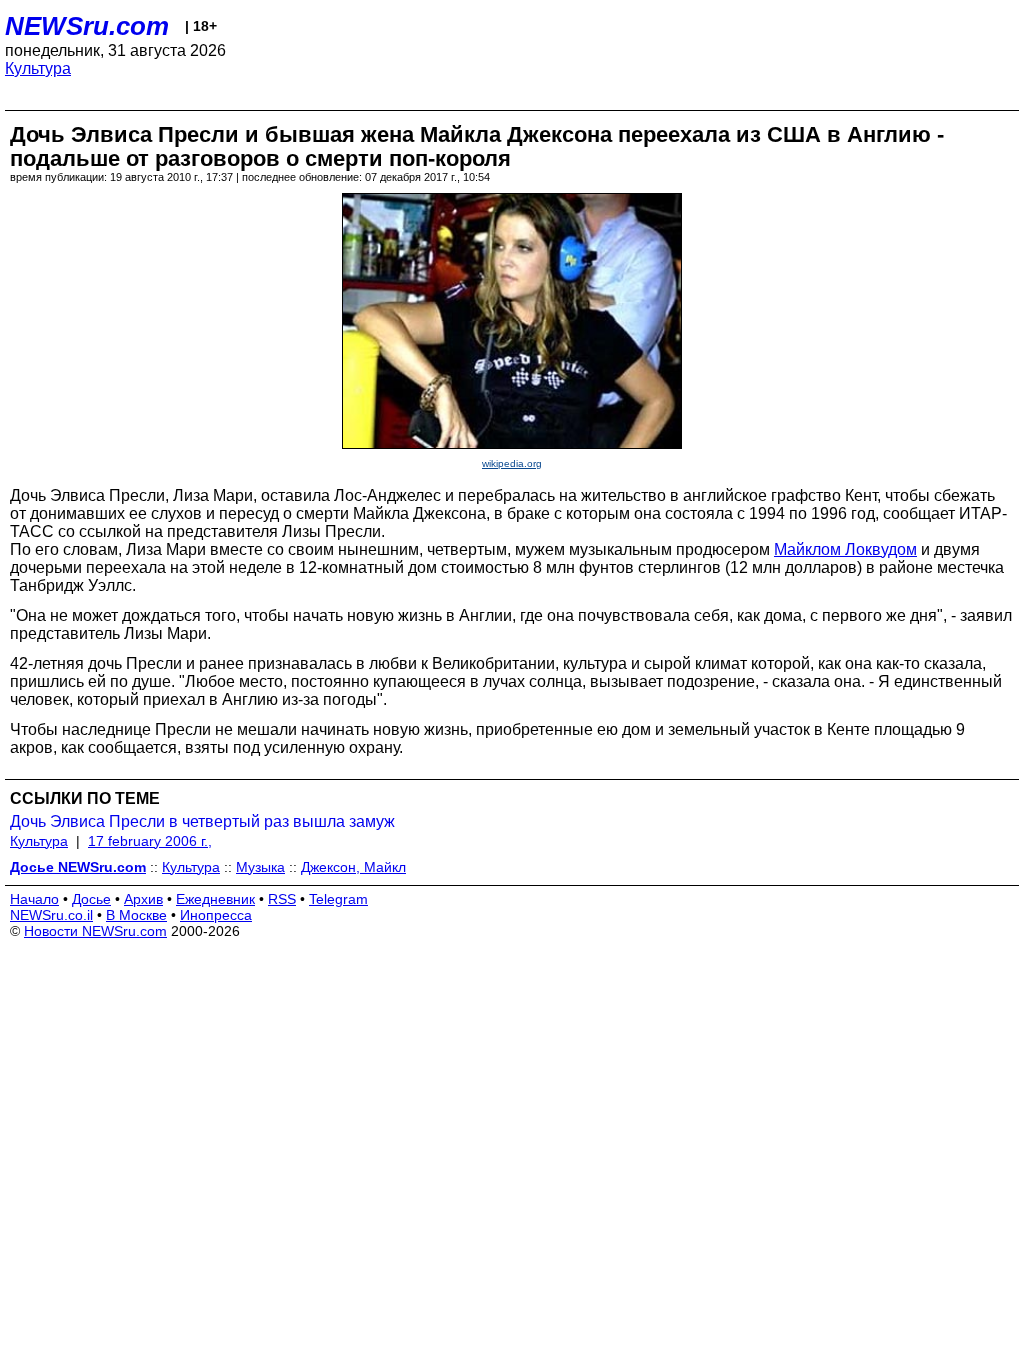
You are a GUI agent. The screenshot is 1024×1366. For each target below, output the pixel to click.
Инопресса (216, 915)
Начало (34, 899)
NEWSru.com (87, 26)
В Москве (136, 915)
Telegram (338, 899)
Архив (143, 899)
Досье (91, 899)
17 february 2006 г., (150, 841)
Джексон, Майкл (353, 867)
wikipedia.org (512, 463)
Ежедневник (215, 899)
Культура (38, 68)
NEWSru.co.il (51, 915)
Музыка (260, 867)
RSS (282, 899)
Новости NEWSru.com (95, 931)
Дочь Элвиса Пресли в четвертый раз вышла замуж (202, 821)
